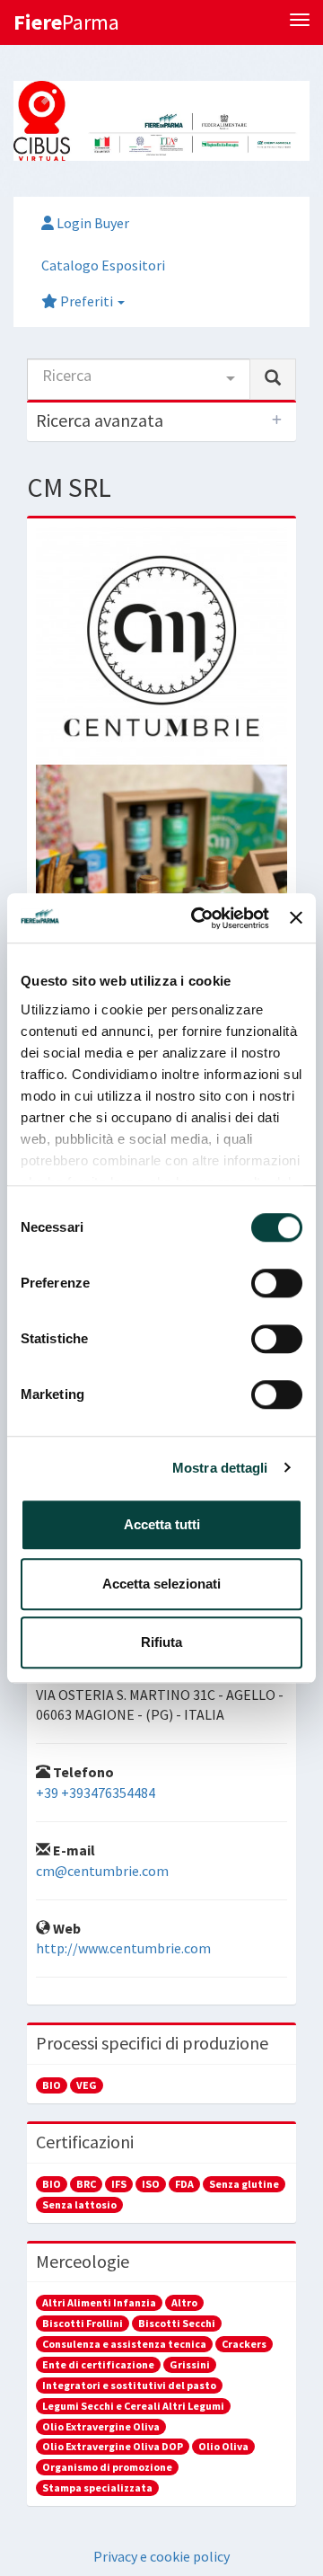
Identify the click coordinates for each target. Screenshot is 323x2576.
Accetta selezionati (161, 1584)
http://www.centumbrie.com (123, 1948)
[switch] (277, 1283)
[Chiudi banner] (296, 918)
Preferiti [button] (87, 301)
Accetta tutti (162, 1524)
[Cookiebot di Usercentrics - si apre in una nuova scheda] (200, 918)
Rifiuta (161, 1642)
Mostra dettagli (220, 1468)
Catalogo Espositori (103, 265)
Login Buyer (92, 223)
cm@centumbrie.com (102, 1871)
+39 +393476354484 (96, 1793)
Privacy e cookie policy (161, 2556)
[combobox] (139, 379)
